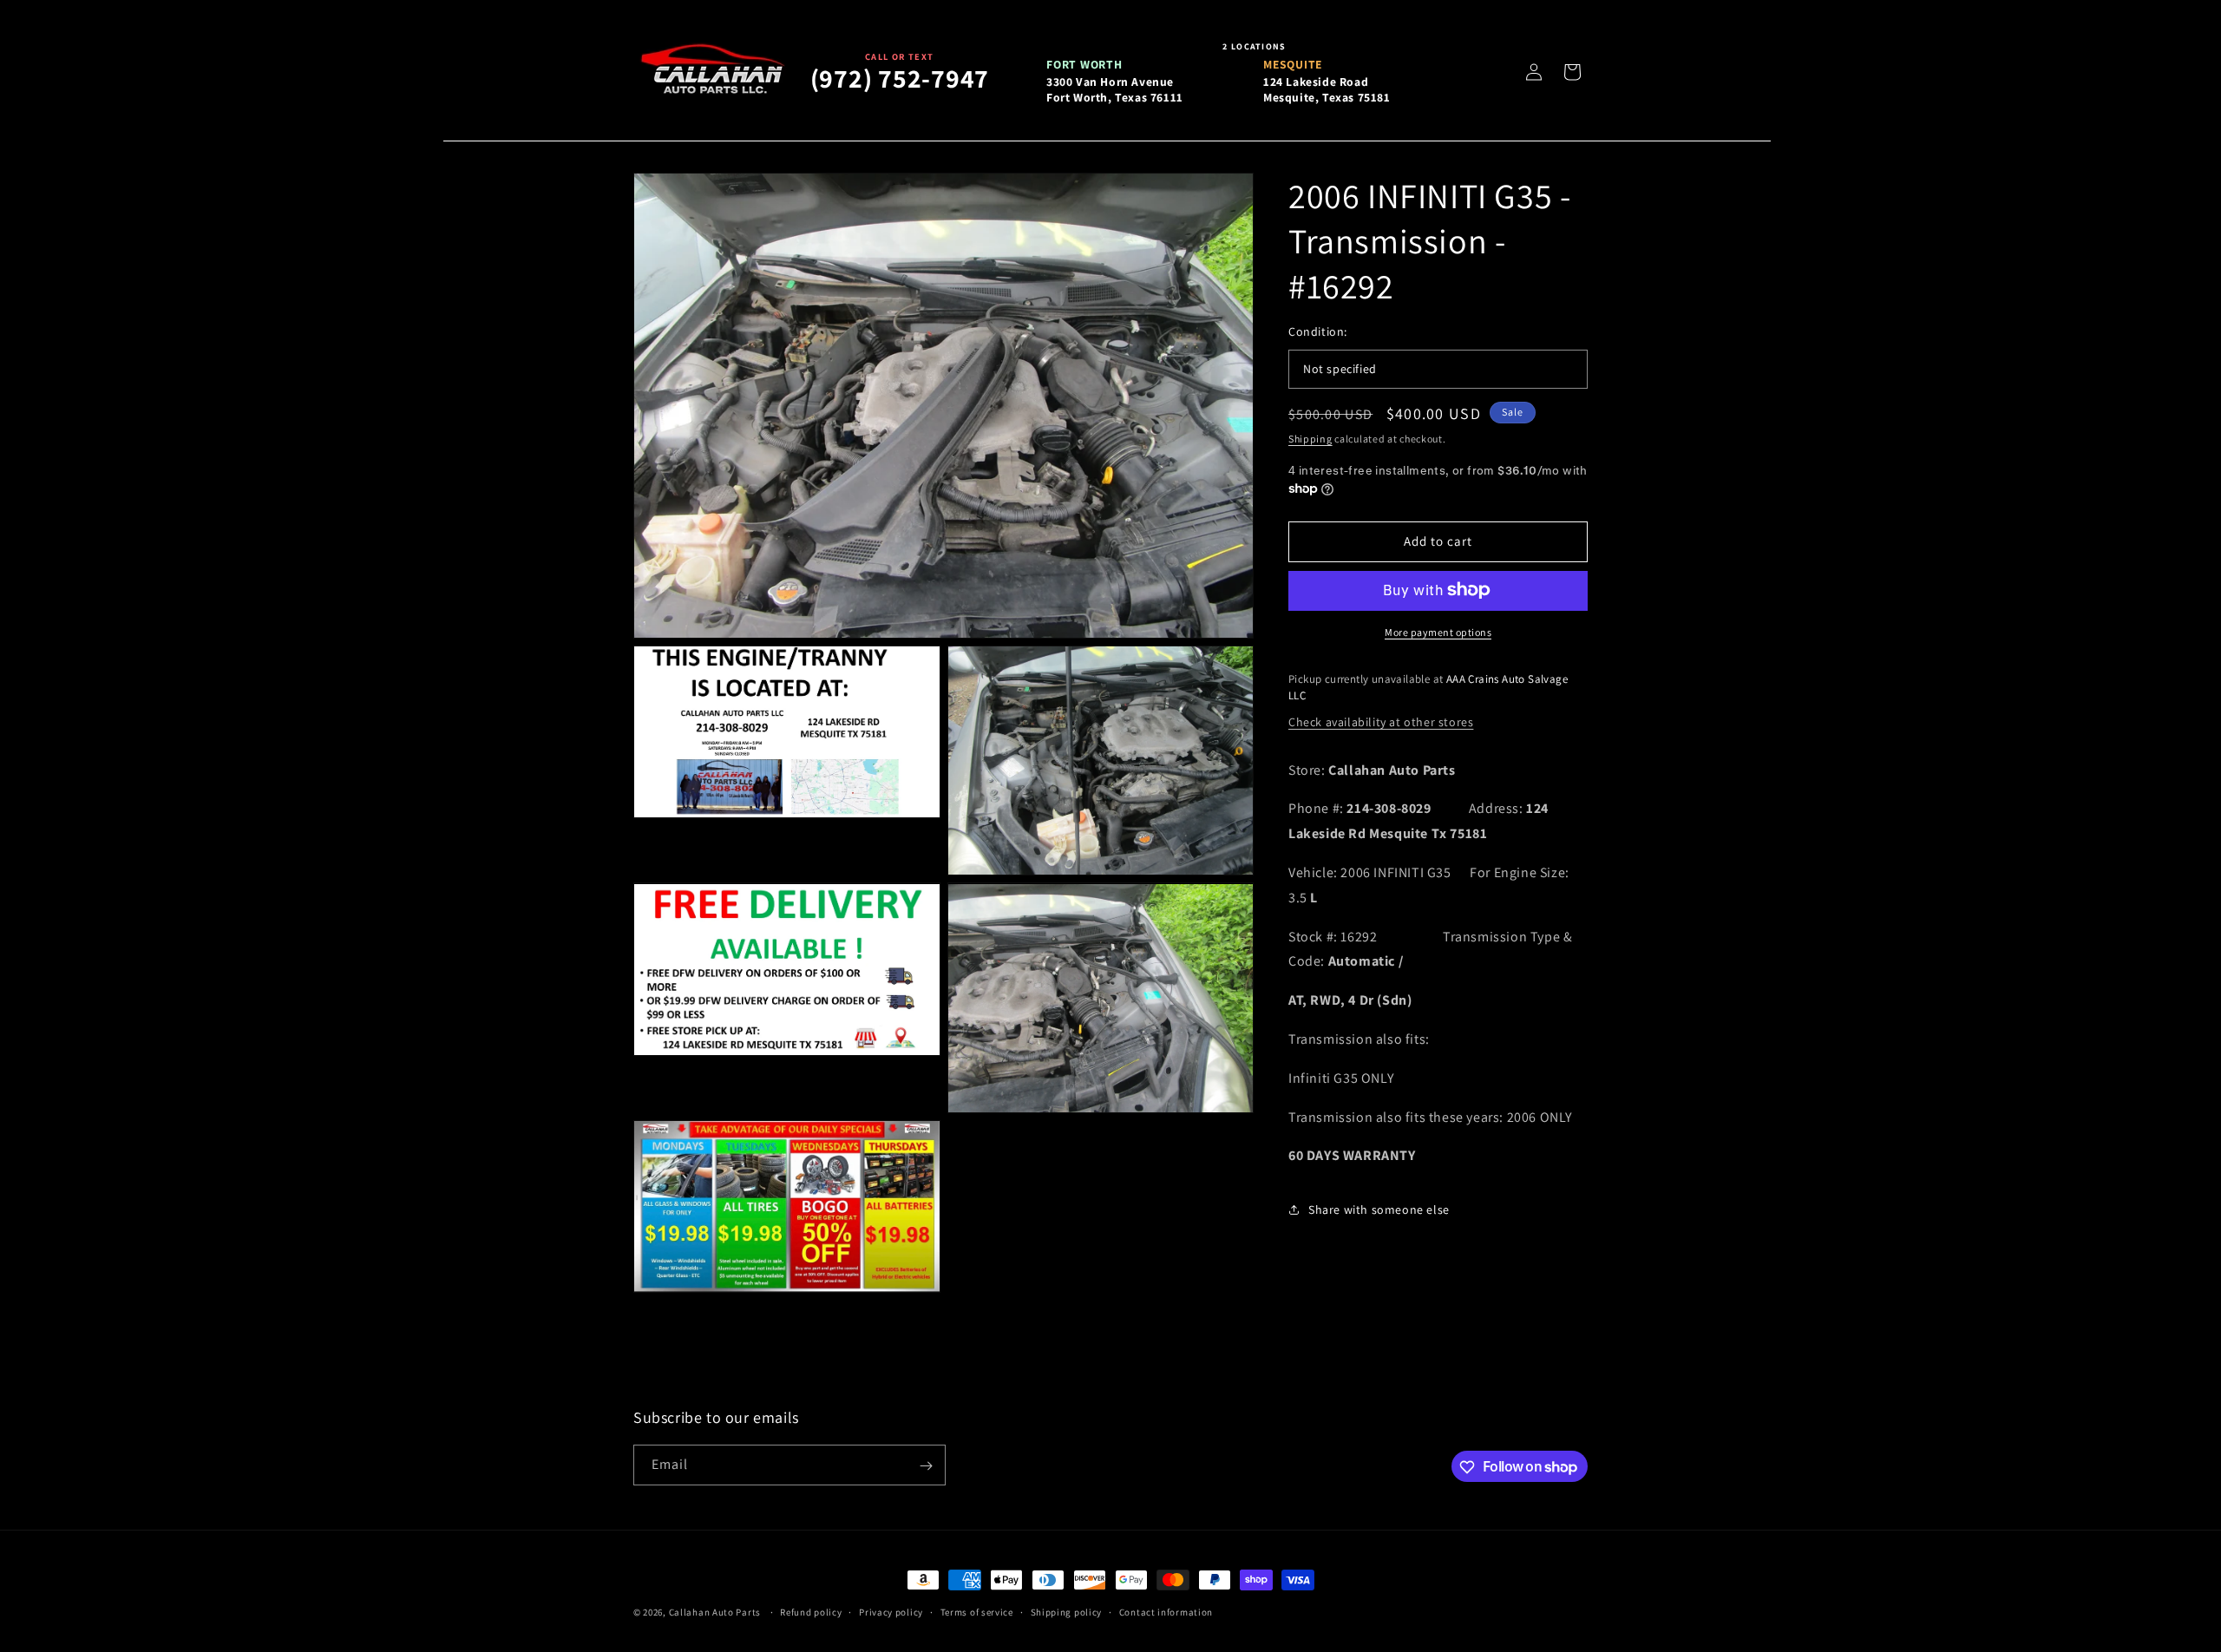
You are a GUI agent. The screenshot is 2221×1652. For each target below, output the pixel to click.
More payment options (1438, 631)
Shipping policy (1067, 1611)
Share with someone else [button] (1379, 1209)
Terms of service (977, 1611)
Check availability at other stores (1381, 721)
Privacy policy (891, 1611)
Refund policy (811, 1611)
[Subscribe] (926, 1466)
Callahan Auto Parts (715, 1612)
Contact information (1166, 1611)
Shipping (1310, 439)
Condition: (1318, 331)
